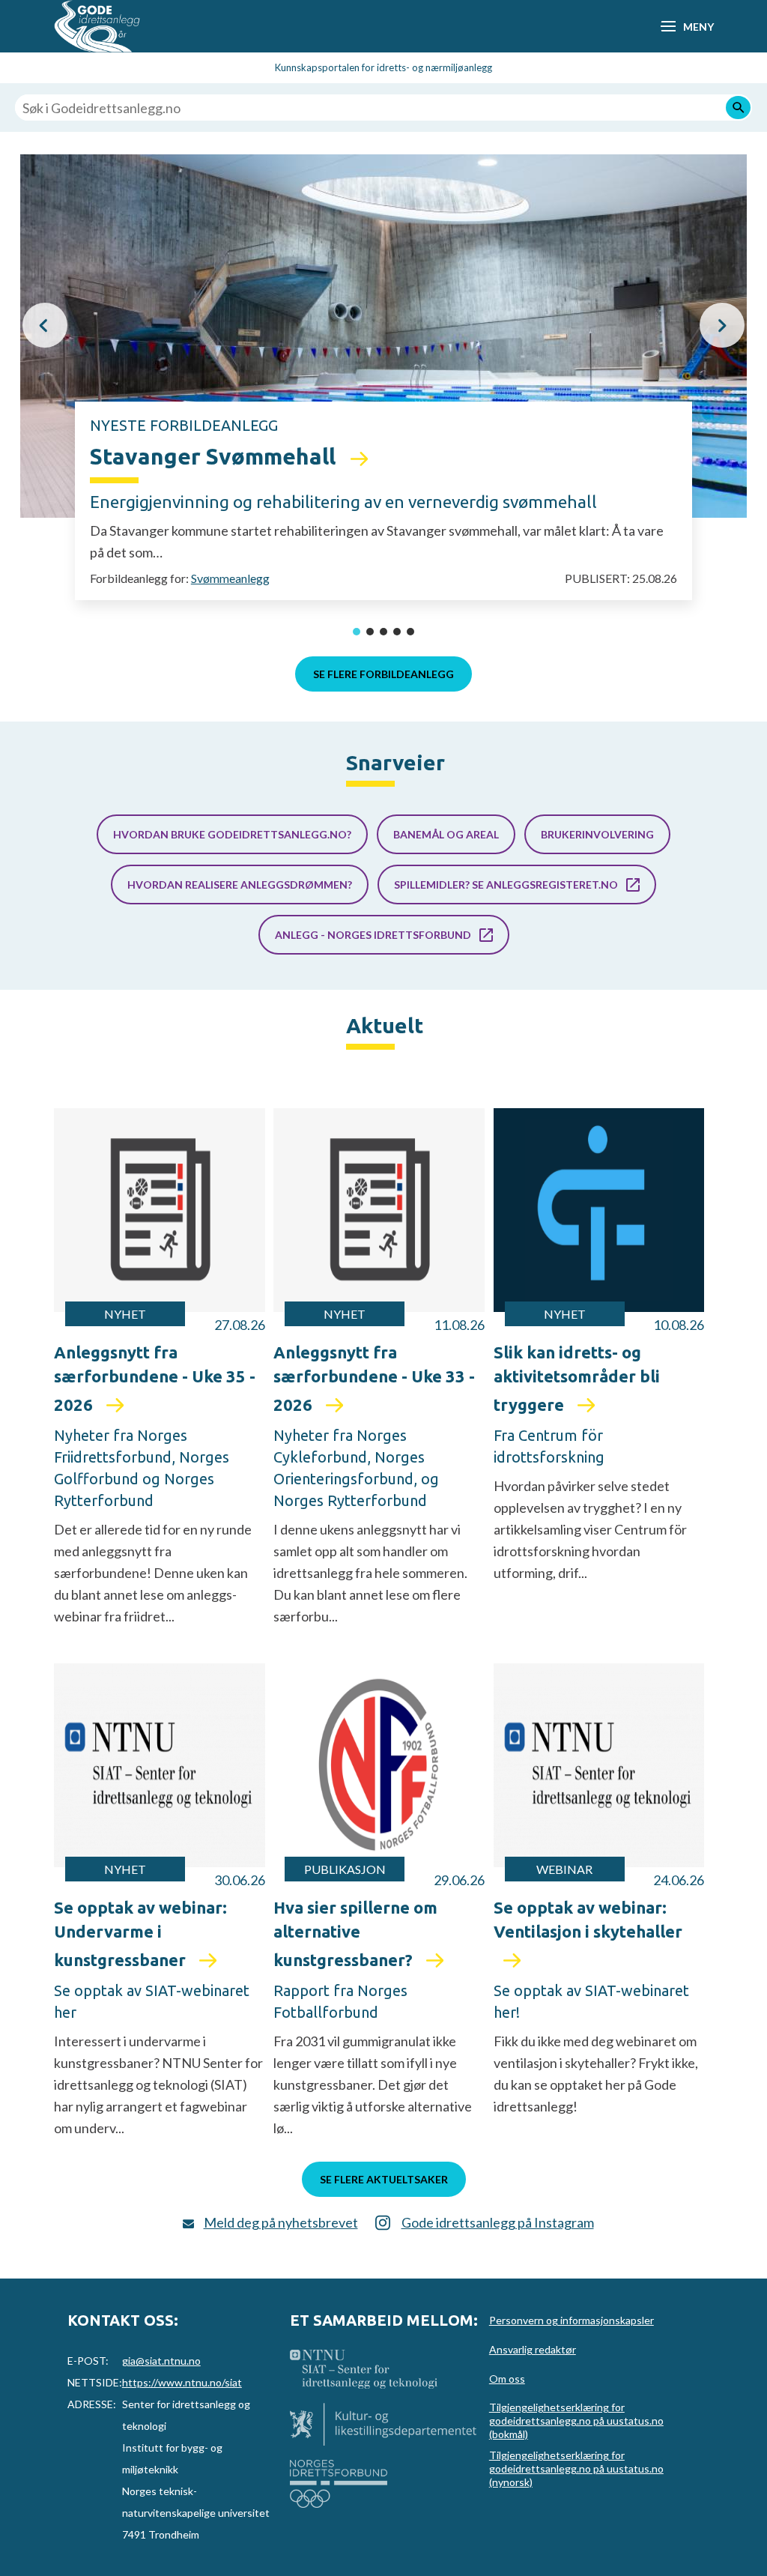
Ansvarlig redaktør (533, 2349)
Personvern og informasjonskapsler (572, 2320)
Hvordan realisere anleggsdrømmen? (240, 885)
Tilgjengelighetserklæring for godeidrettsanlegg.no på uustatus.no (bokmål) (576, 2421)
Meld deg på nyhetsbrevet (281, 2222)
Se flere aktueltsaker (384, 2179)
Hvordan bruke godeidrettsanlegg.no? (232, 834)
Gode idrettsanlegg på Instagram (498, 2222)
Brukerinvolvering (597, 834)
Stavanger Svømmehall (215, 456)
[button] (45, 325)
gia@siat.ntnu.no (161, 2361)
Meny (698, 27)
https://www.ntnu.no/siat (182, 2382)
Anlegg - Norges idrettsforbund (373, 935)
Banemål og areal (446, 834)
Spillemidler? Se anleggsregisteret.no (506, 885)
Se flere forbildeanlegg (383, 674)
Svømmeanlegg (230, 578)
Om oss (507, 2379)
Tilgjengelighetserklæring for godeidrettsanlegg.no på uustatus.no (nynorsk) (576, 2468)
